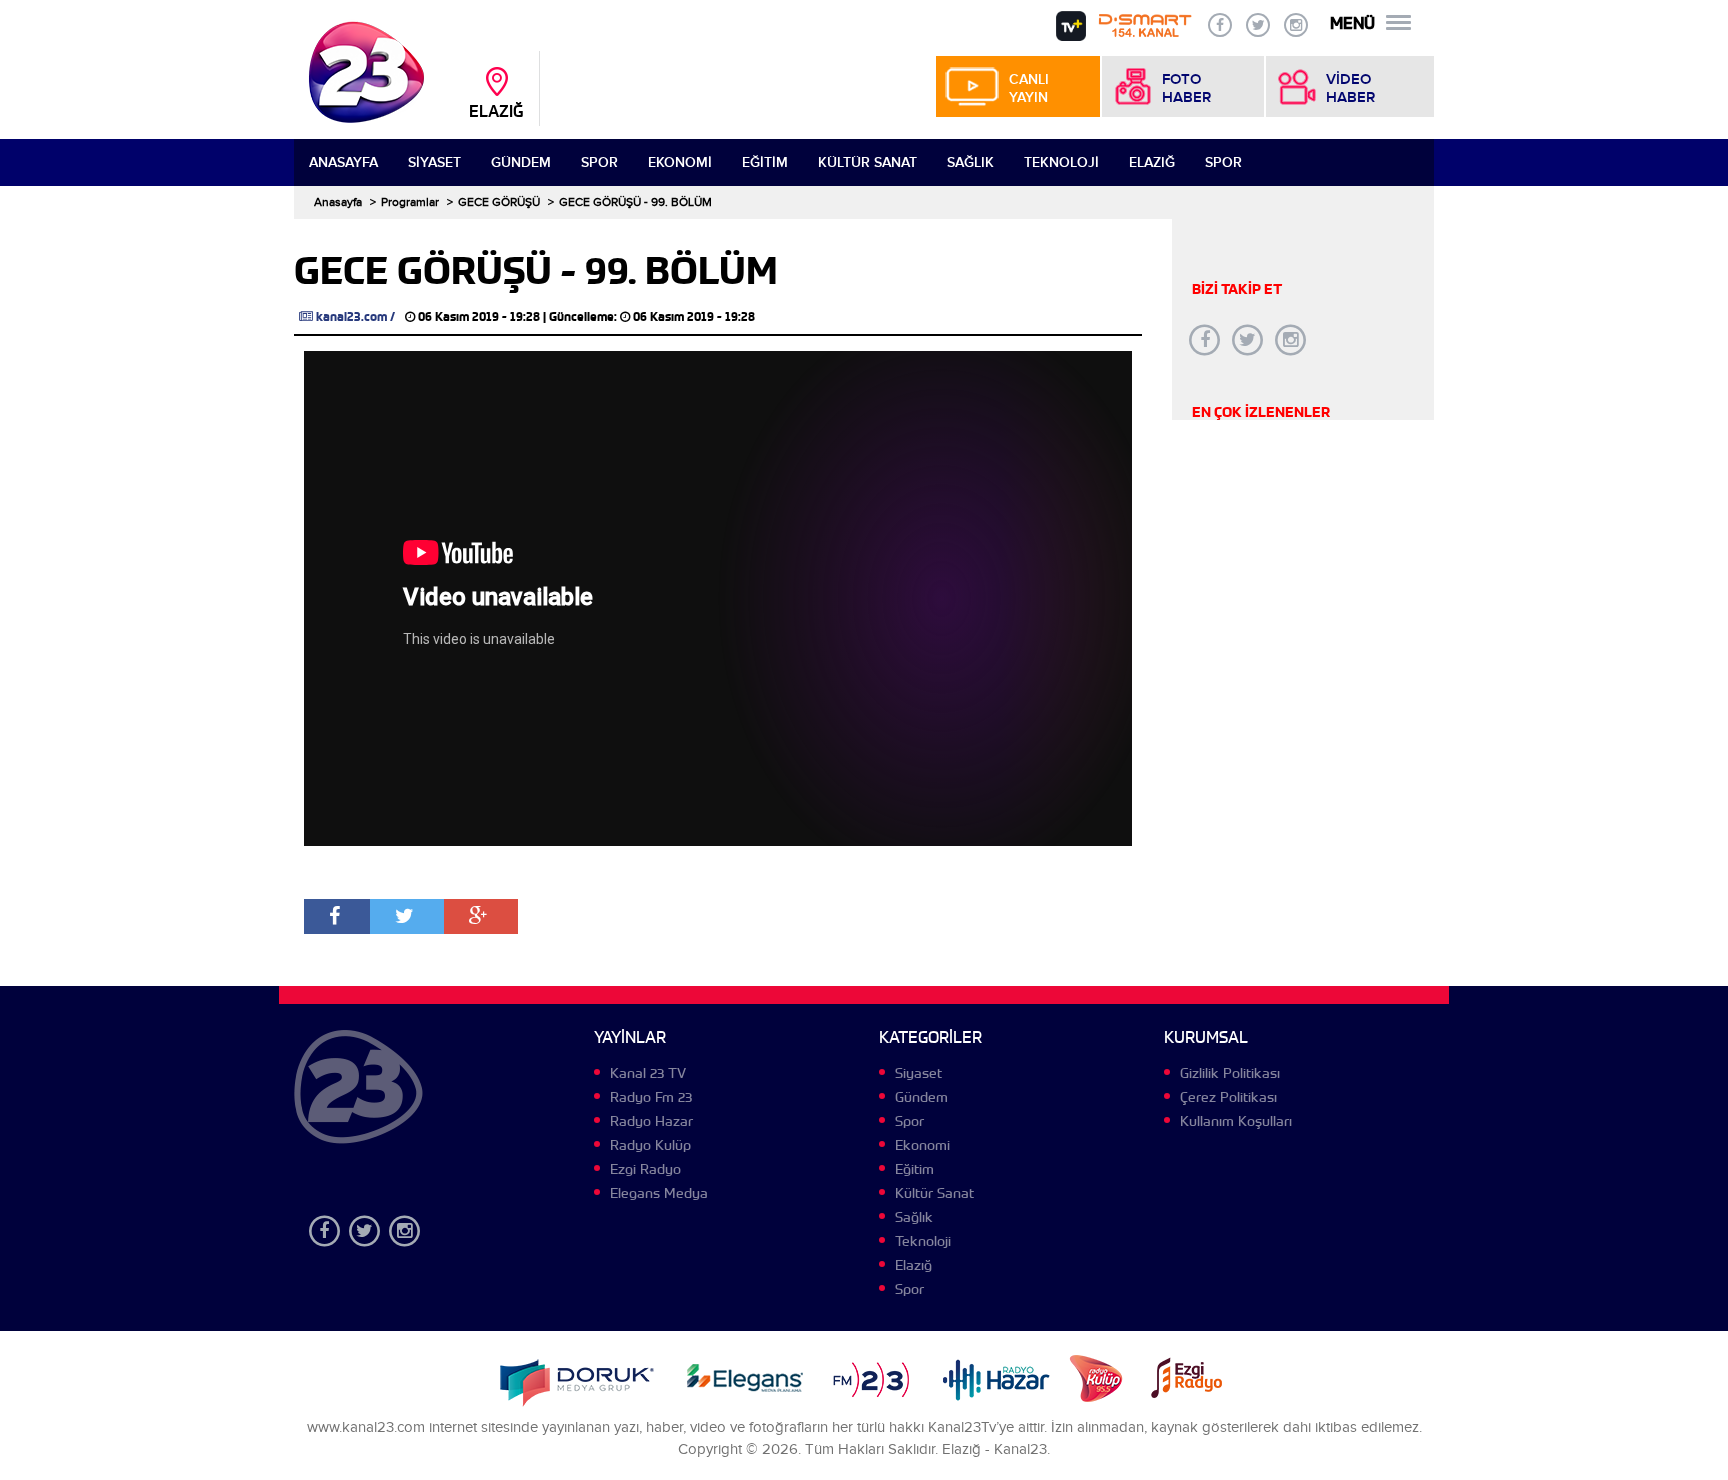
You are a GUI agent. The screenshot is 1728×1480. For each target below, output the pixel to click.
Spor (599, 162)
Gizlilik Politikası (1230, 1073)
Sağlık (970, 162)
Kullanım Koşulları (1236, 1121)
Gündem (521, 162)
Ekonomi (680, 162)
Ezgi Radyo (645, 1169)
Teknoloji (1061, 162)
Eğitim (765, 162)
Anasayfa (343, 162)
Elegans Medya (659, 1193)
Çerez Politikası (1228, 1097)
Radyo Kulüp (650, 1145)
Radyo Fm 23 (651, 1097)
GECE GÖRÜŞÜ (499, 202)
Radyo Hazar (651, 1121)
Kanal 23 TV (648, 1073)
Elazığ (1152, 162)
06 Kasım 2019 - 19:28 (479, 316)
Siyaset (434, 162)
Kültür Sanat (867, 162)
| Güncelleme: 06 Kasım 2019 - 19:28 (649, 316)
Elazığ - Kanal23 (994, 1449)
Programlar (410, 202)
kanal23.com (351, 316)
